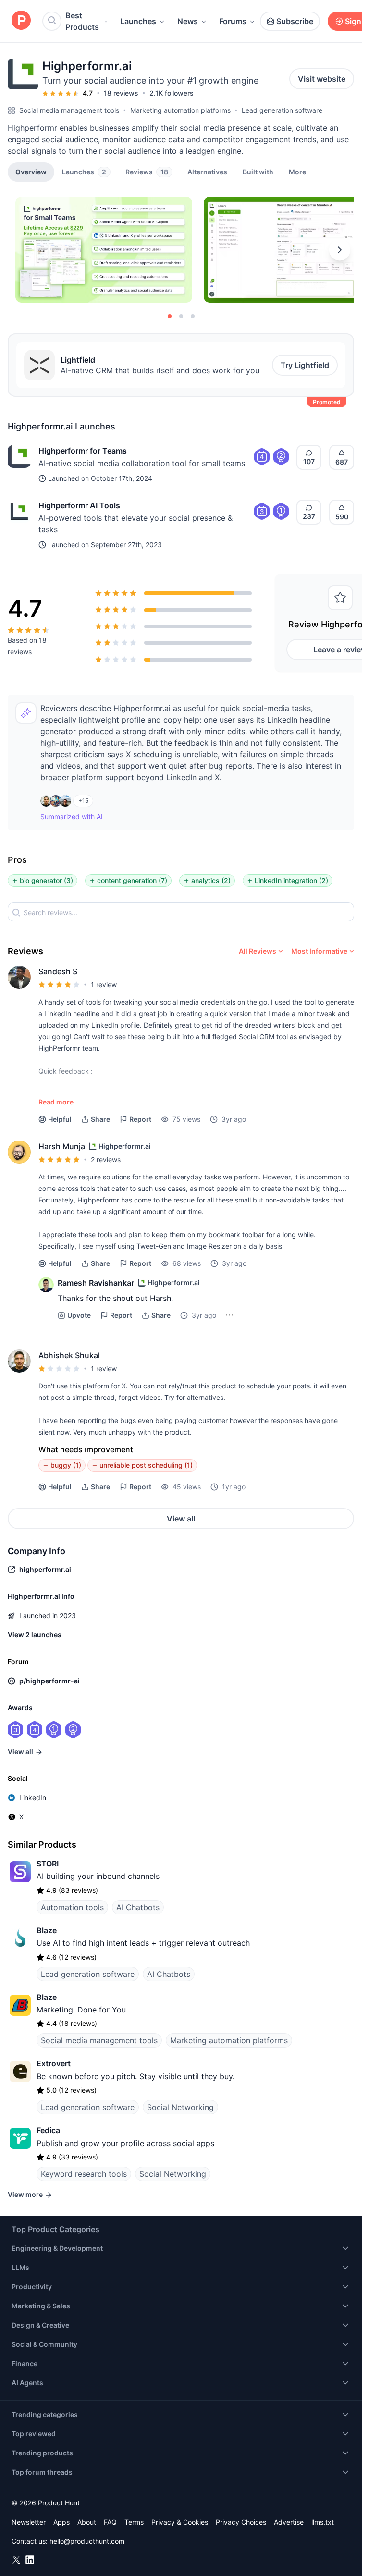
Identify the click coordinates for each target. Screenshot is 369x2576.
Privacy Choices (241, 2522)
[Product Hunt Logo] (21, 21)
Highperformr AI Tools (79, 505)
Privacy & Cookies (180, 2522)
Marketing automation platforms (180, 110)
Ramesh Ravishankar (96, 1283)
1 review (104, 985)
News (188, 21)
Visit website (322, 79)
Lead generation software (282, 110)
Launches (138, 21)
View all (181, 1519)
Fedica (48, 2130)
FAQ (110, 2522)
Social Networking (180, 2107)
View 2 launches (35, 1635)
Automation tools (72, 1907)
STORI (48, 1864)
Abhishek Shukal (69, 1355)
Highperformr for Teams (83, 451)
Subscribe (295, 21)
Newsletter (29, 2522)
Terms (134, 2522)
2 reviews (106, 1159)
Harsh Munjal (63, 1146)
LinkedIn (33, 1797)
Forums (233, 21)
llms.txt (323, 2522)
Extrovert (54, 2063)
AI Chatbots (138, 1907)
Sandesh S (58, 971)
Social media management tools (69, 110)
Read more (56, 1102)
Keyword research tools (84, 2174)
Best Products (82, 21)
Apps (61, 2522)
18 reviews (121, 93)
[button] (297, 172)
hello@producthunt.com (87, 2541)
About (87, 2522)
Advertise (289, 2522)
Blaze (47, 1930)
